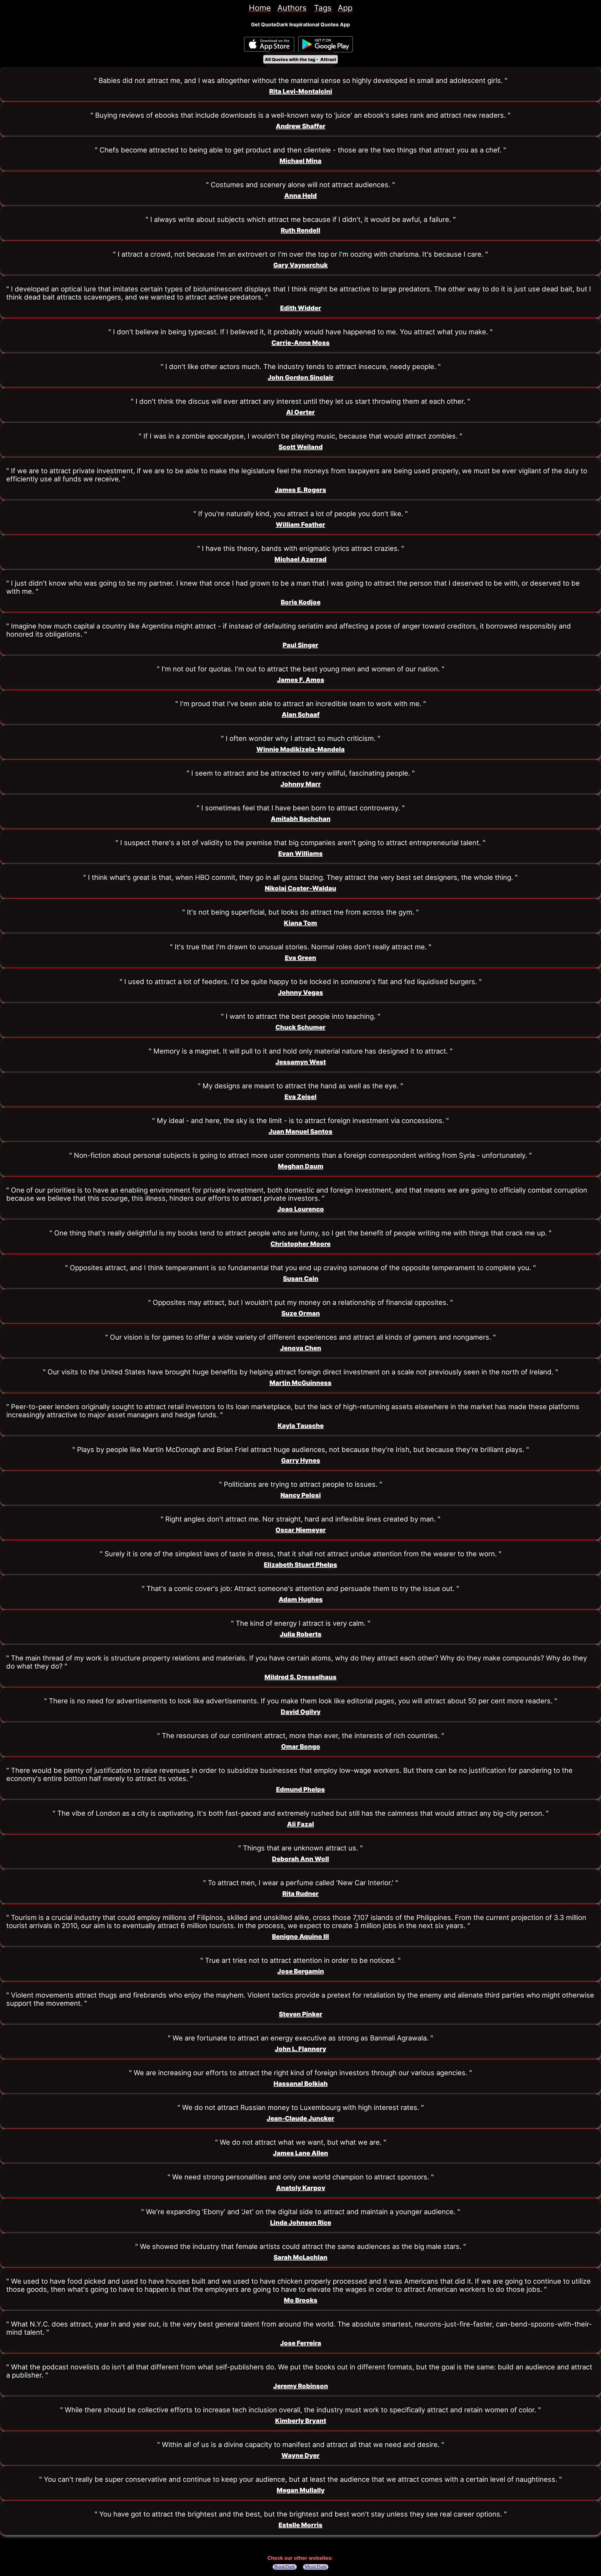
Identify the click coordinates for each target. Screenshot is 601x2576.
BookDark (285, 2567)
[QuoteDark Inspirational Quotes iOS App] (269, 44)
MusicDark (316, 2567)
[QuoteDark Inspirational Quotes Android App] (326, 44)
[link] (260, 8)
